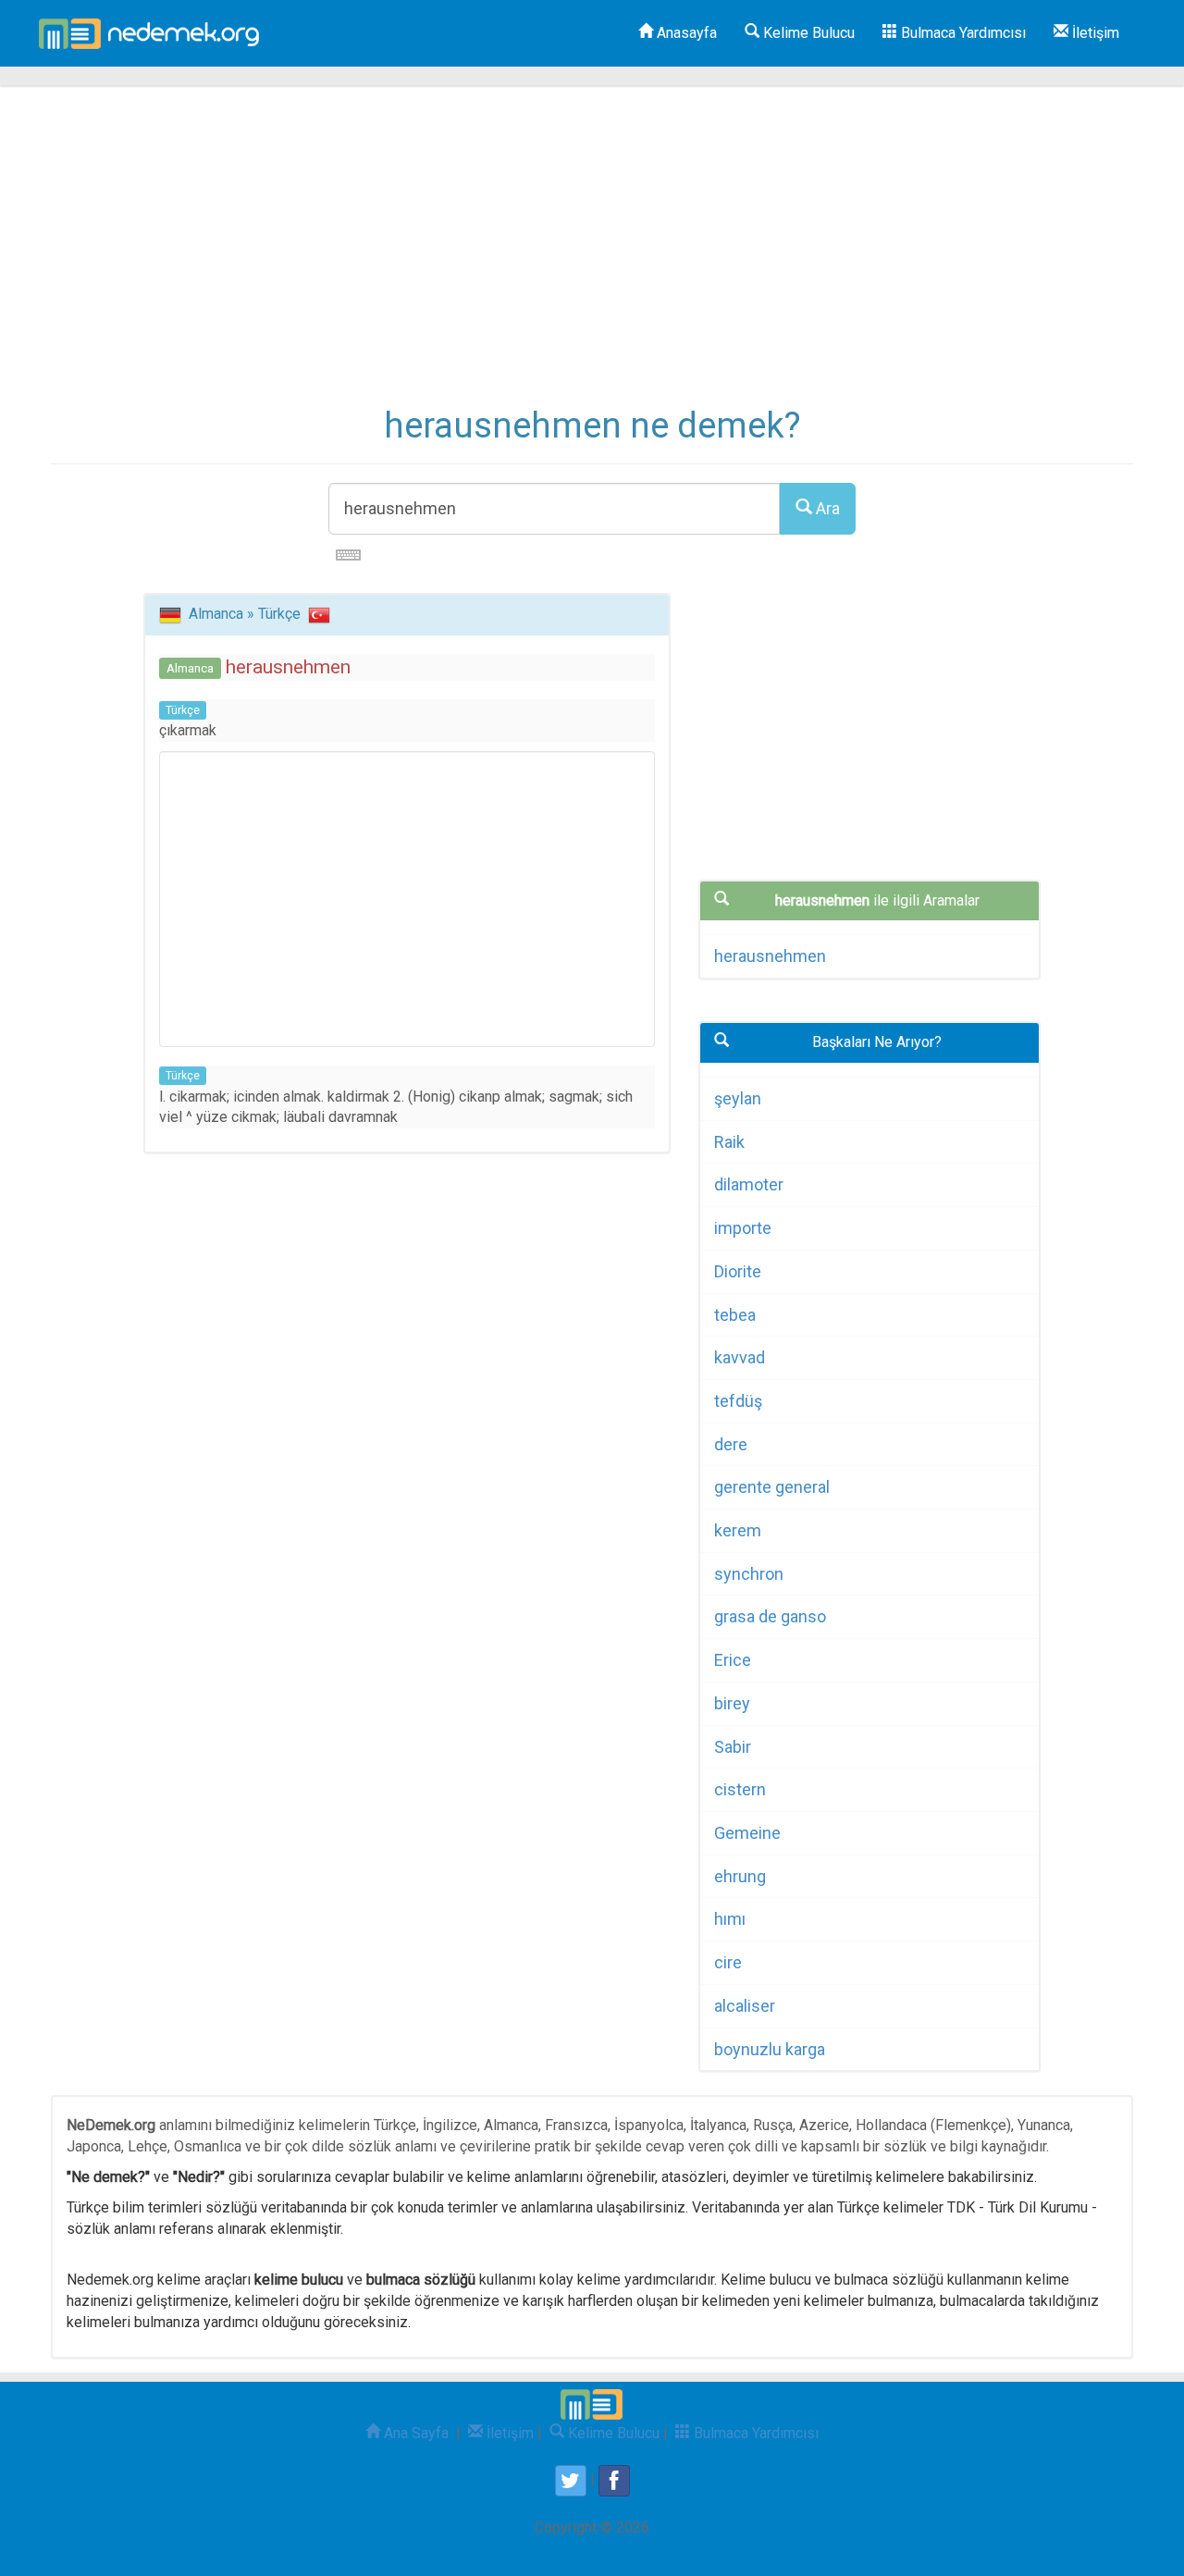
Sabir (733, 1747)
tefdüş (738, 1401)
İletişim (1094, 33)
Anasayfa (685, 33)
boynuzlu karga (770, 2049)
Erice (733, 1660)
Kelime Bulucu (807, 33)
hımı (730, 1919)
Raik (729, 1142)
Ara (826, 508)
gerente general (772, 1487)
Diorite (738, 1271)
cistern (740, 1789)
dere (731, 1444)
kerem (738, 1530)
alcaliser (745, 2006)
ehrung (740, 1876)
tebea (735, 1315)
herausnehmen (770, 956)
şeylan (738, 1098)
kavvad (740, 1357)
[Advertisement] (592, 259)
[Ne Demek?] (154, 33)
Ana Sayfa (414, 2433)
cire (728, 1962)
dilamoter (749, 1184)
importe (743, 1228)
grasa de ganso (770, 1616)
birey (732, 1703)
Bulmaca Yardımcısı (962, 33)
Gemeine (747, 1833)
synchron (749, 1574)
